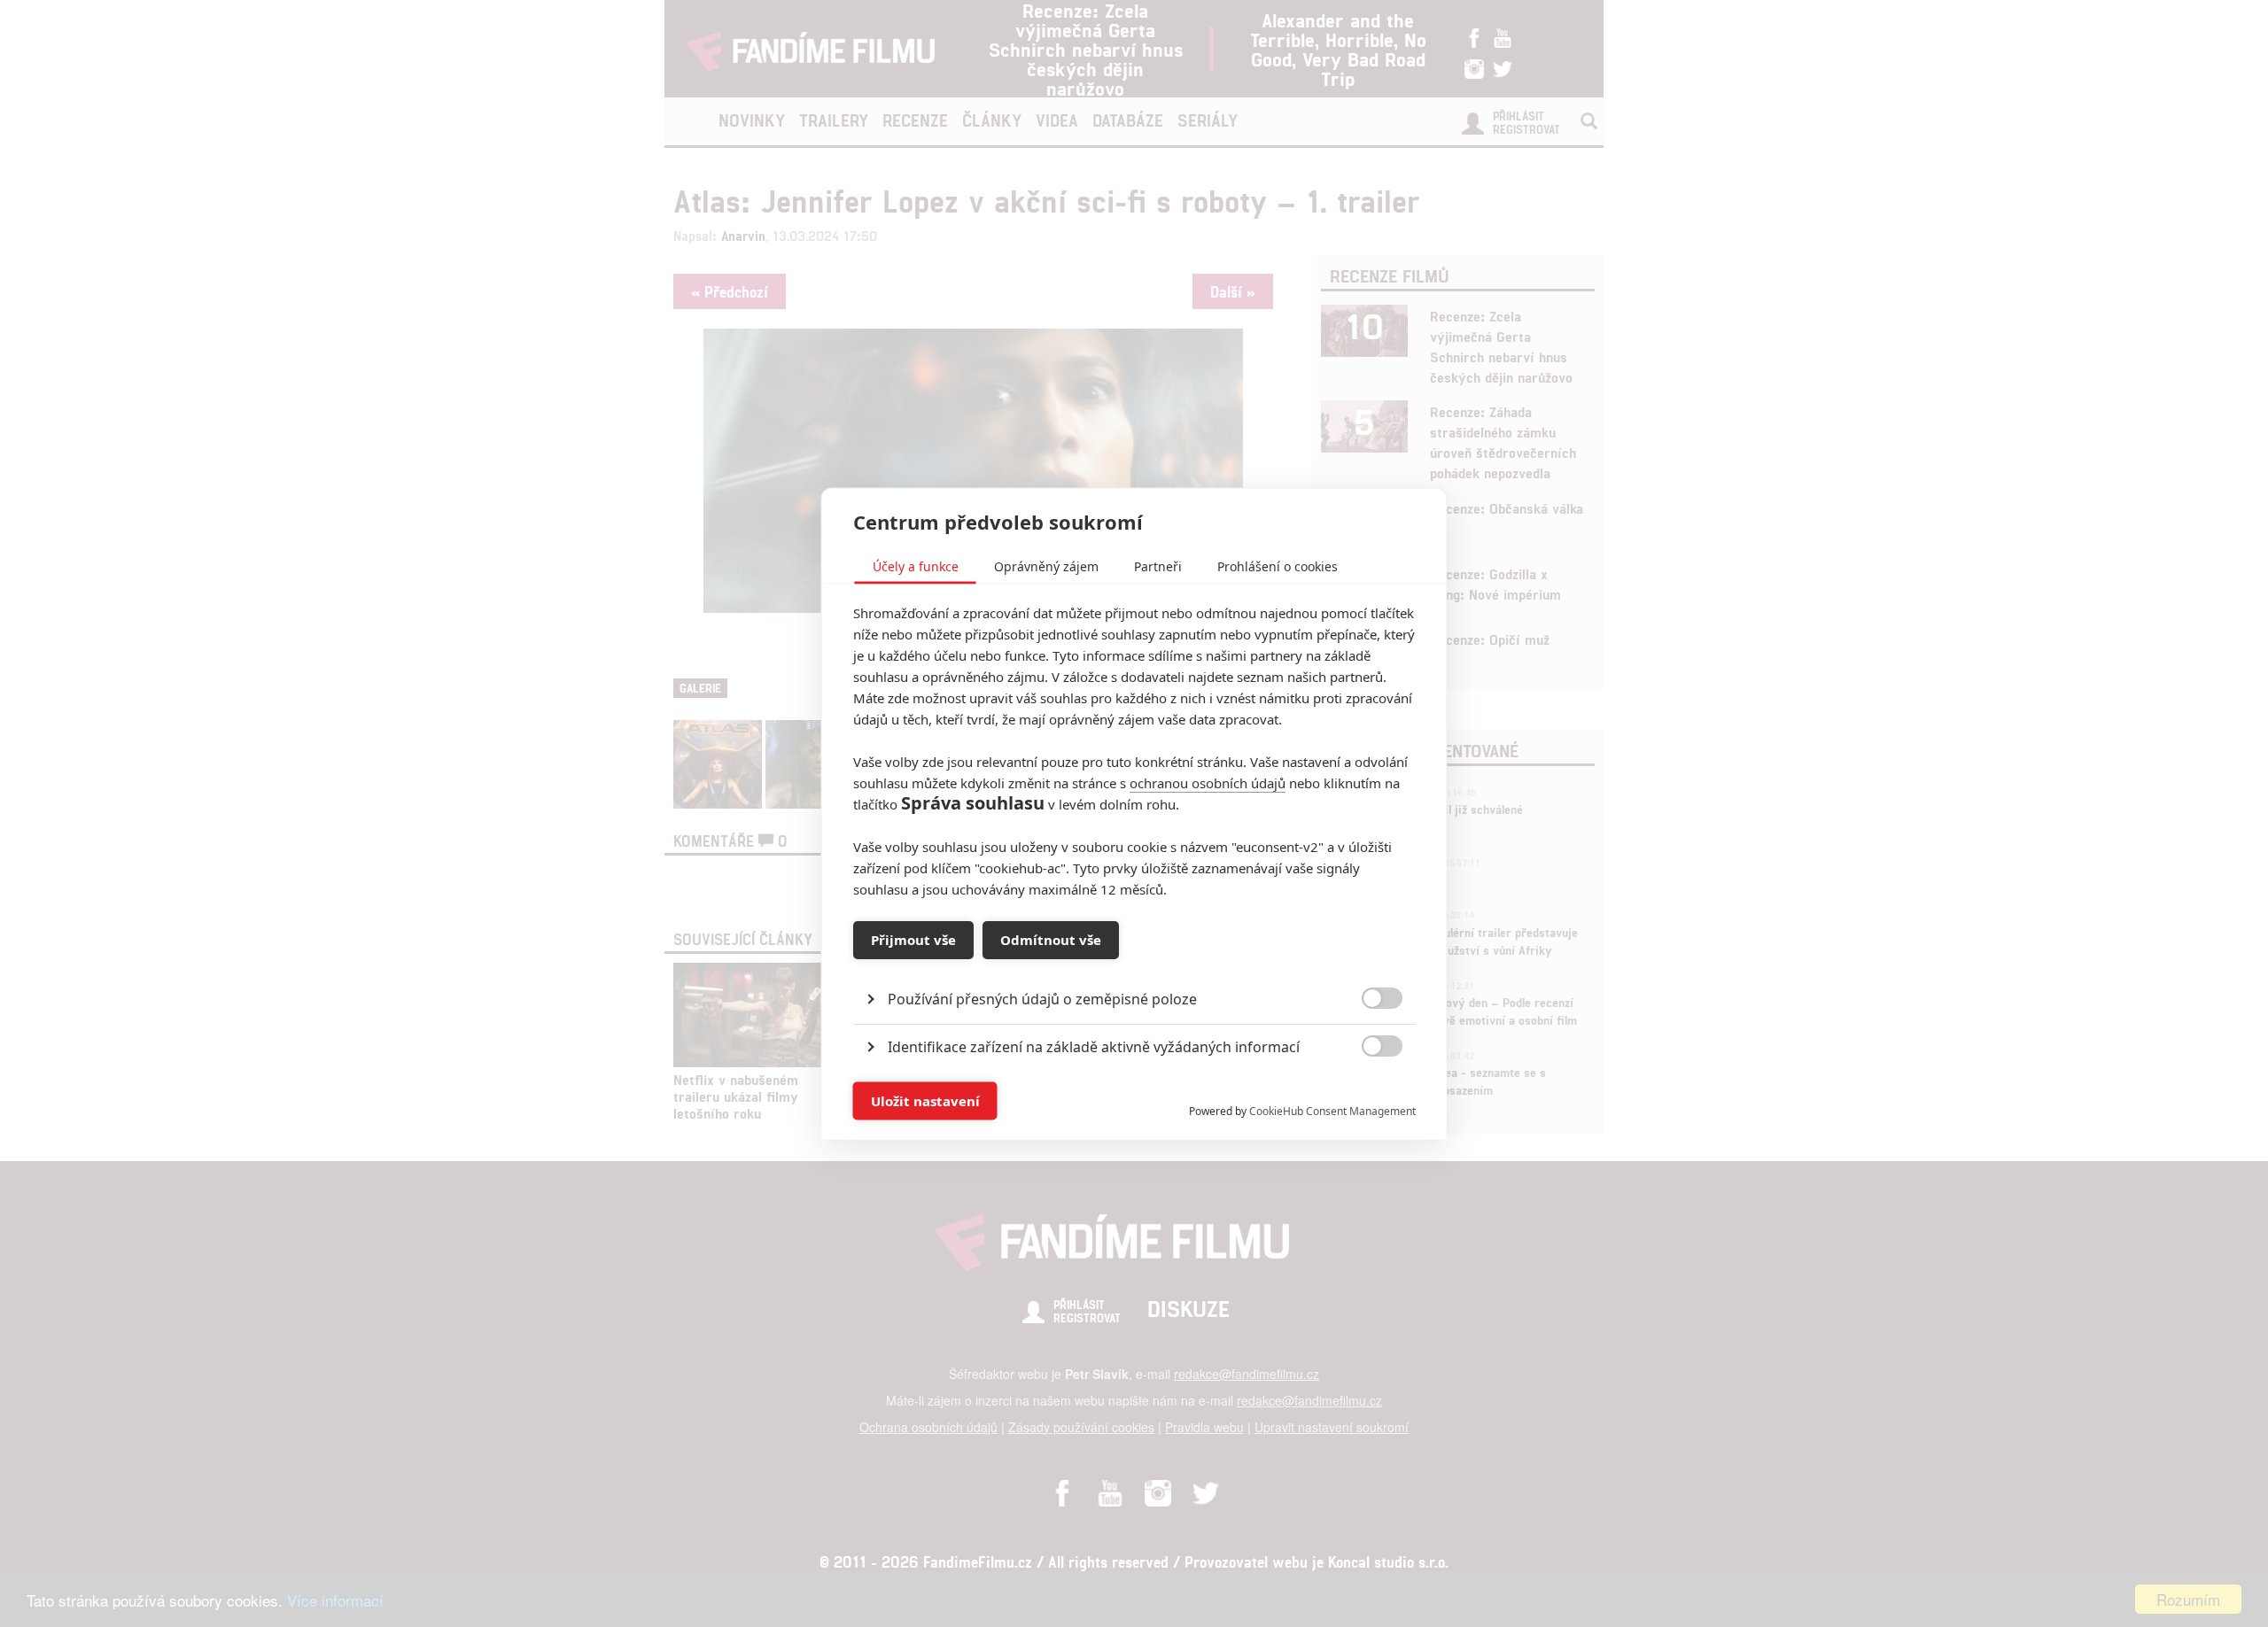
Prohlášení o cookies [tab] (1278, 566)
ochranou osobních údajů (1208, 782)
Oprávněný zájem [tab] (1046, 566)
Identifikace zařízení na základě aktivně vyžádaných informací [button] (1094, 1046)
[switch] (1367, 1092)
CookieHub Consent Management (1332, 1110)
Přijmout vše (913, 940)
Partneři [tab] (1158, 566)
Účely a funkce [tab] (916, 566)
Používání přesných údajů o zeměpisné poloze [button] (1042, 998)
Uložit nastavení (925, 1101)
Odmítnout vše (1051, 940)
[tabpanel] (1134, 958)
